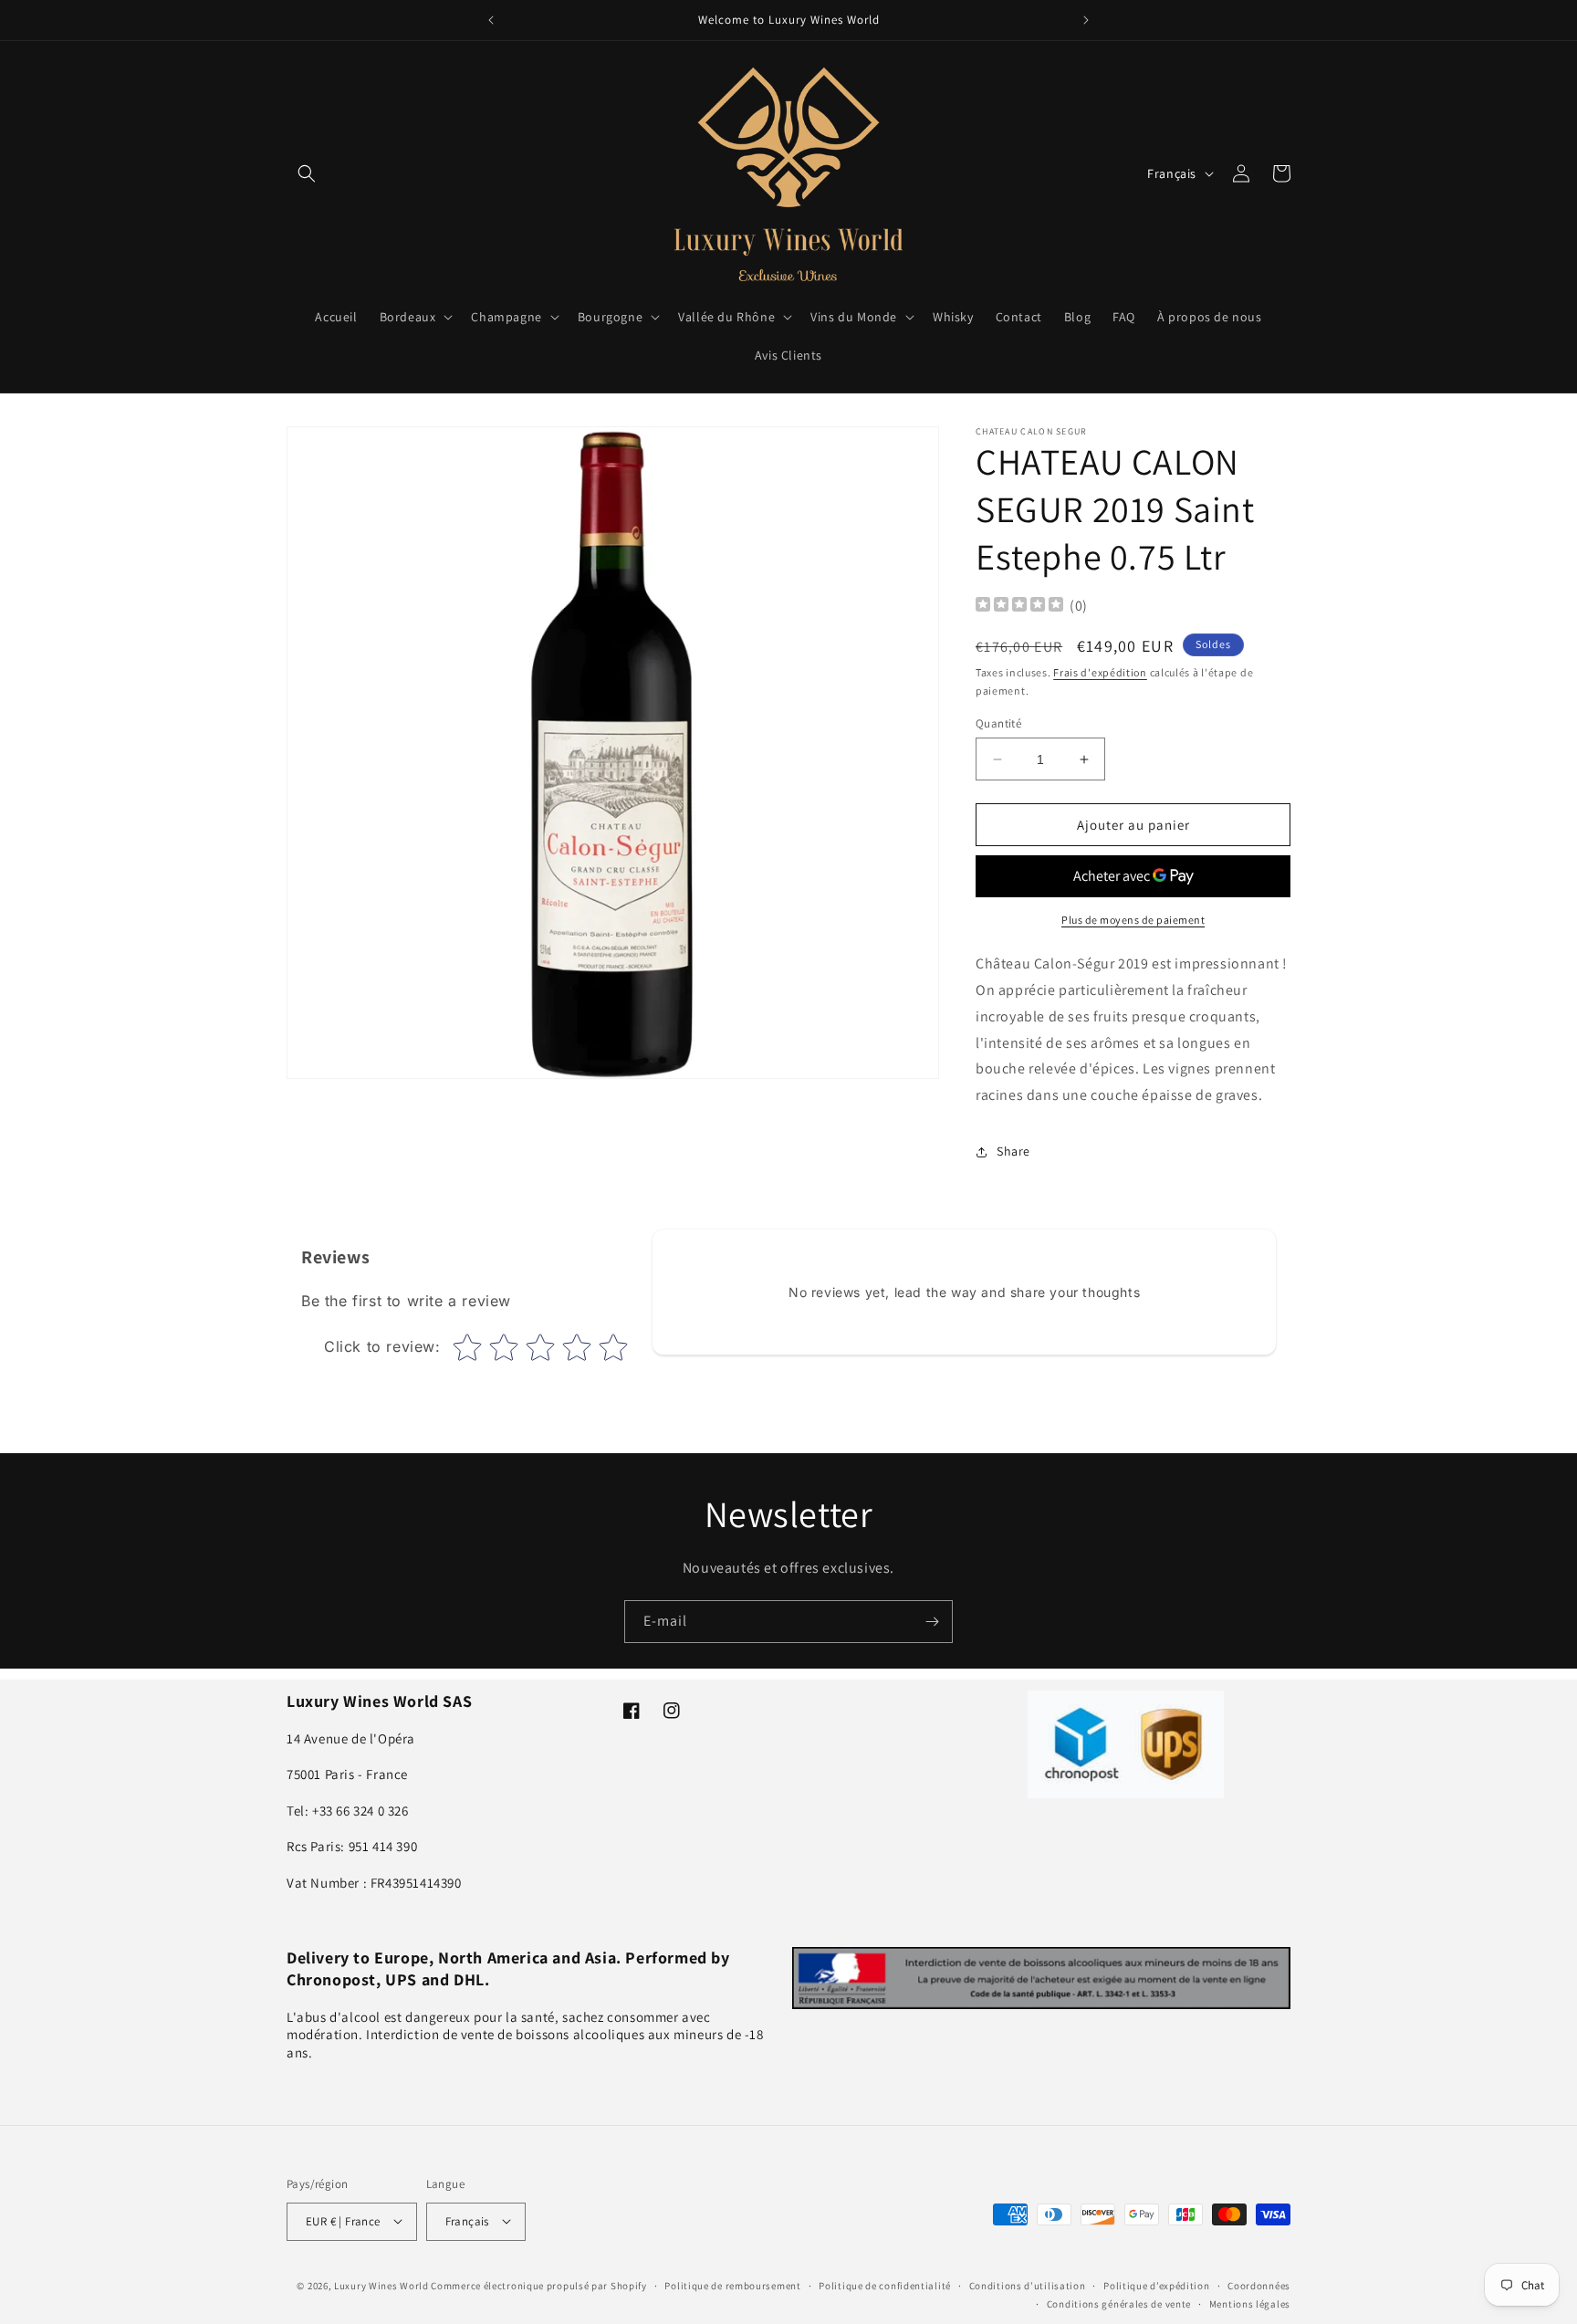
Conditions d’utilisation (1028, 2285)
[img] (1019, 607)
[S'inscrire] (932, 1622)
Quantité (998, 723)
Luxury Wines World (381, 2285)
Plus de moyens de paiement (1133, 920)
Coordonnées (1259, 2285)
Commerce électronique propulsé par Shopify (538, 2285)
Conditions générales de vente (1119, 2303)
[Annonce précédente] (491, 20)
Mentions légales (1250, 2303)
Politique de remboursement (732, 2285)
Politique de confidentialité (885, 2285)
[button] (307, 173)
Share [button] (1013, 1151)
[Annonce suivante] (1086, 20)
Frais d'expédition (1100, 672)
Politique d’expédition (1156, 2285)
